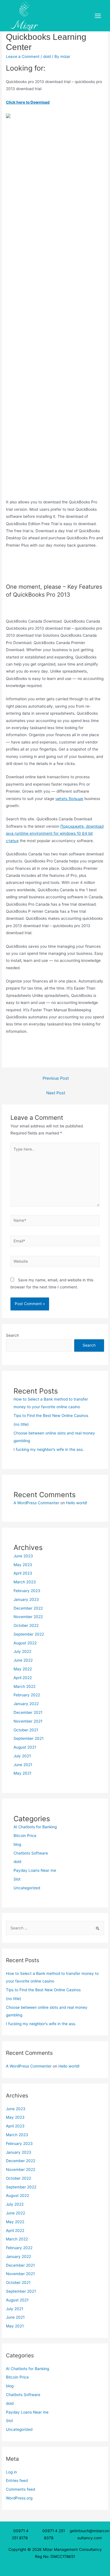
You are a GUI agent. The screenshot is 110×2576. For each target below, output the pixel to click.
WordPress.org (19, 2498)
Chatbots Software (31, 1853)
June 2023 (23, 1556)
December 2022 (28, 1608)
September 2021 (28, 1738)
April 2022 (23, 1678)
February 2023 (27, 1591)
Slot (17, 1879)
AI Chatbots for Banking (35, 1827)
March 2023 (25, 1582)
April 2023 (23, 1573)
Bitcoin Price (25, 1836)
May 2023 (23, 1565)
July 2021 (22, 1756)
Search (12, 1335)
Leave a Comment (23, 56)
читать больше (69, 799)
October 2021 (26, 1730)
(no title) (21, 1424)
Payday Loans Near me (35, 1870)
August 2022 (25, 1643)
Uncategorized (27, 1888)
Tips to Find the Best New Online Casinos (51, 1416)
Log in (11, 2472)
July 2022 (22, 1651)
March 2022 (25, 1686)
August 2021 (25, 1747)
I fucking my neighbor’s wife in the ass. (49, 1449)
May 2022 (23, 1669)
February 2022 (27, 1695)
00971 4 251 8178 (21, 2534)
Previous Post (56, 1078)
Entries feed (17, 2481)
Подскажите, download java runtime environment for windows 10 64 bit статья (55, 833)
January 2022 (26, 1704)
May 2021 (22, 1773)
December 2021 (28, 1712)
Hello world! (77, 1503)
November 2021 (28, 1721)
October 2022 (26, 1625)
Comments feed (20, 2489)
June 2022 (23, 1660)
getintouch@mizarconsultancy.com (90, 2534)
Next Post (56, 1093)
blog (17, 1844)
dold (47, 56)
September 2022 (29, 1634)
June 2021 (23, 1765)
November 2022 (28, 1617)
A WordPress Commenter (36, 1503)
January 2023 (26, 1599)
